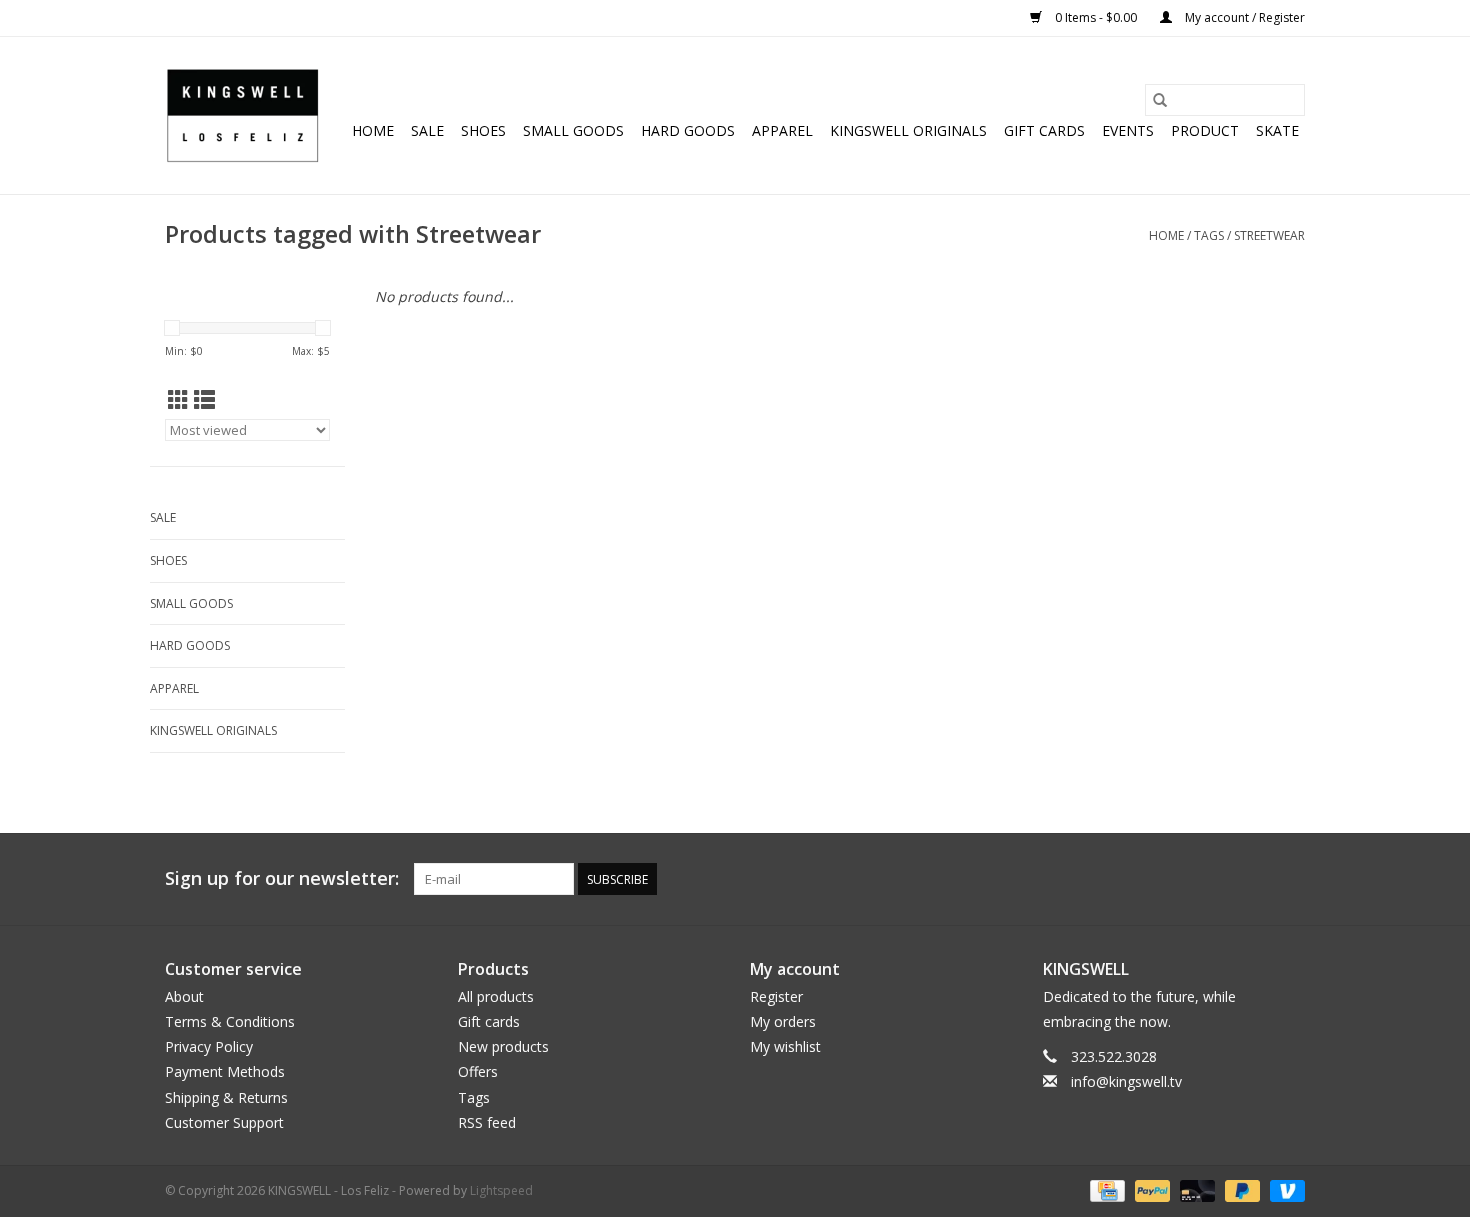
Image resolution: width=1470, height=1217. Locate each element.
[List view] (204, 400)
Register (776, 996)
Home (373, 130)
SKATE (1277, 130)
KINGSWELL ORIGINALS (908, 130)
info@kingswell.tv (1126, 1081)
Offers (478, 1071)
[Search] (1160, 100)
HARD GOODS (688, 130)
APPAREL (782, 130)
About (184, 996)
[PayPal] (1150, 1189)
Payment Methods (225, 1071)
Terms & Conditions (230, 1021)
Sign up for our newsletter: (282, 878)
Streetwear (1269, 235)
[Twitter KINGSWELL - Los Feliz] (1181, 879)
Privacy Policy (209, 1046)
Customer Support (224, 1122)
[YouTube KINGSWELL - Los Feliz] (1217, 879)
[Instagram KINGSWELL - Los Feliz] (1289, 879)
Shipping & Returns (226, 1097)
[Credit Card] (1105, 1189)
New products (503, 1046)
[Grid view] (178, 400)
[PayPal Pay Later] (1240, 1189)
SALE (427, 130)
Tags (1209, 235)
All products (496, 996)
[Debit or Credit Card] (1195, 1189)
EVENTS (1128, 130)
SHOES (483, 130)
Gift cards (1044, 130)
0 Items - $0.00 (1096, 17)
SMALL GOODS (573, 130)
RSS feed (487, 1122)
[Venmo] (1284, 1189)
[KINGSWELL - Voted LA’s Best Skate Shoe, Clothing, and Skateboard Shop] (242, 115)
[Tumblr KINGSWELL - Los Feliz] (1253, 879)
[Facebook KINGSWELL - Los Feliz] (1145, 879)
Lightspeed (501, 1190)
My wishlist (785, 1046)
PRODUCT (1205, 130)
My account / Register (1243, 17)
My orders (783, 1021)
